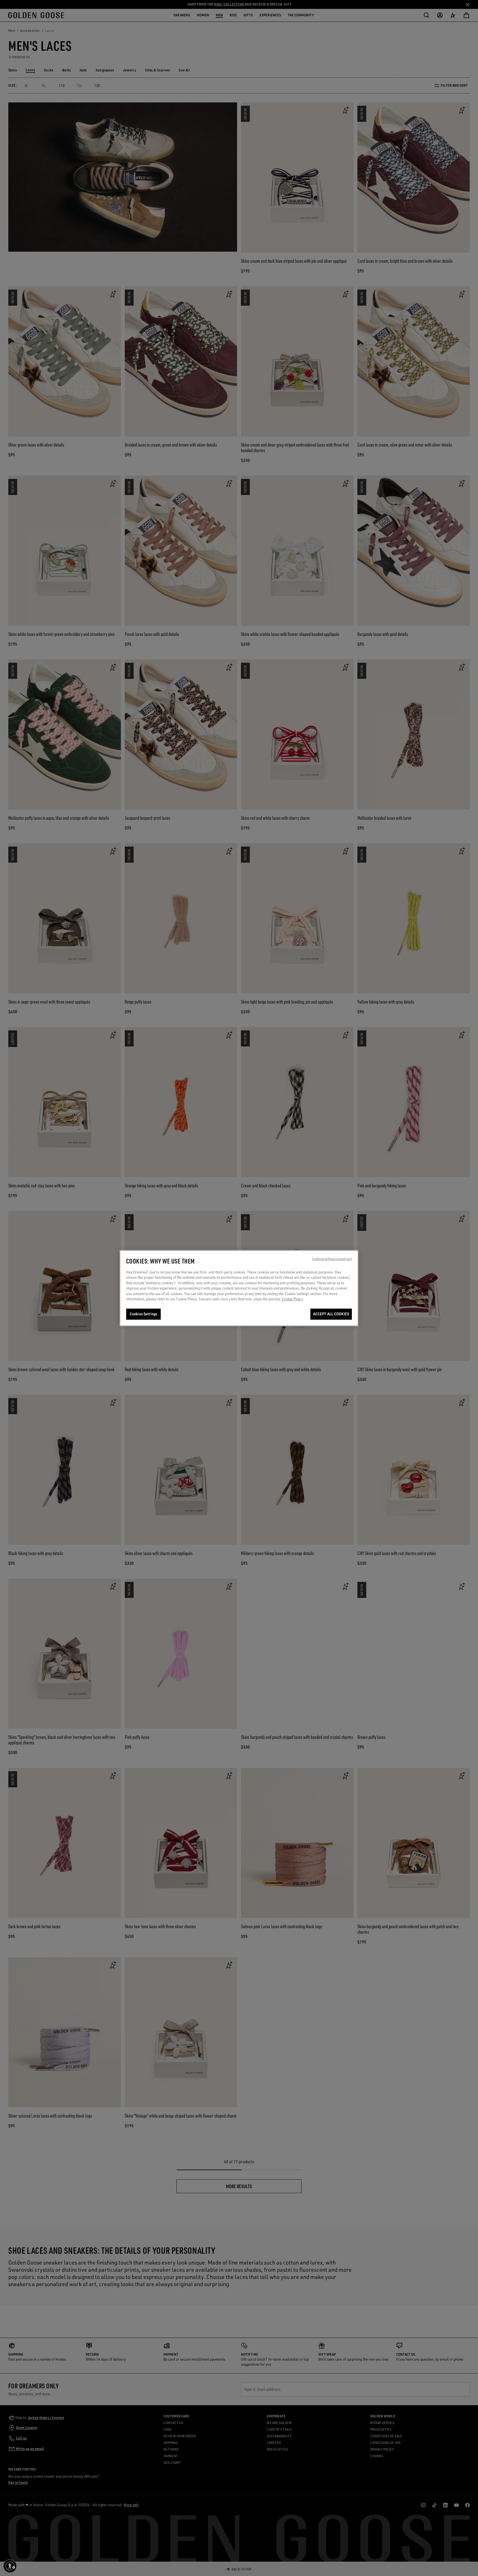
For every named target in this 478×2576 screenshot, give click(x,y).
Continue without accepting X (332, 1259)
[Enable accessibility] (10, 2566)
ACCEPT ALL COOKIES (331, 1314)
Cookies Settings (143, 1314)
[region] (239, 1288)
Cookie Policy (292, 1299)
